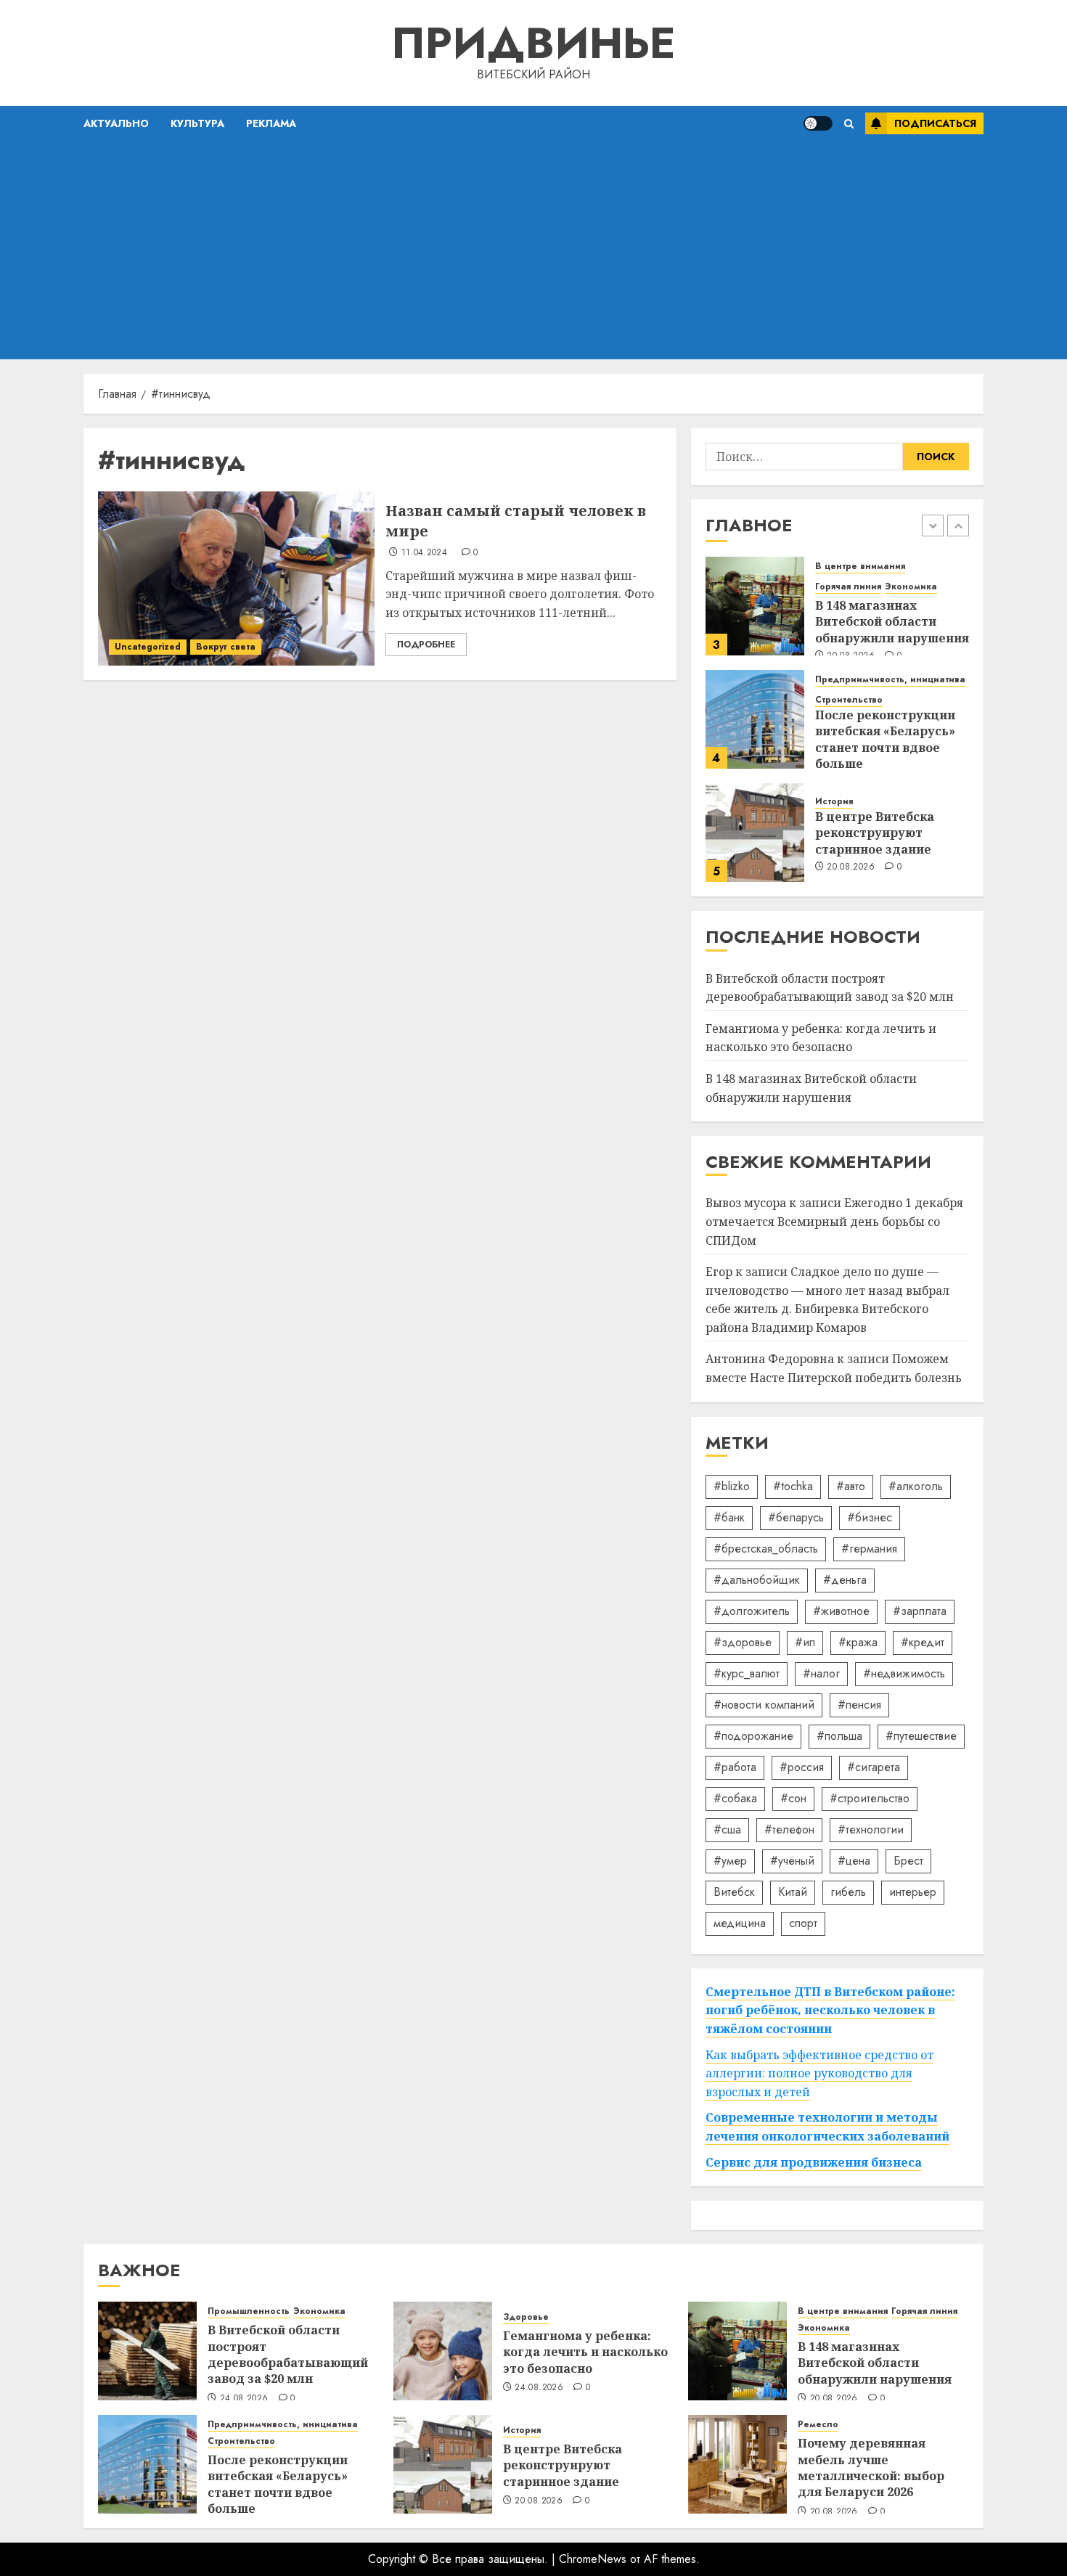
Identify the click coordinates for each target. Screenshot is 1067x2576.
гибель (848, 1892)
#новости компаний (764, 1705)
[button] (849, 124)
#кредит (923, 1642)
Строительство (849, 700)
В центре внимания (860, 567)
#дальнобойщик (757, 1580)
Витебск (734, 1892)
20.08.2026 (851, 867)
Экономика (911, 587)
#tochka (793, 1486)
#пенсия (859, 1705)
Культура (197, 123)
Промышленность (249, 2311)
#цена (854, 1861)
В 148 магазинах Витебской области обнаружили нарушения (892, 622)
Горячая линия (848, 587)
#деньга (845, 1580)
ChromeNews (593, 2559)
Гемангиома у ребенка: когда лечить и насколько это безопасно (821, 1038)
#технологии (871, 1829)
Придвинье (533, 43)
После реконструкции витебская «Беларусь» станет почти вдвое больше (885, 739)
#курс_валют (747, 1673)
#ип (805, 1642)
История (834, 802)
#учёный (792, 1861)
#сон (793, 1798)
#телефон (789, 1829)
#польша (839, 1736)
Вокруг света (226, 647)
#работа (735, 1767)
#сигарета (874, 1767)
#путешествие (921, 1736)
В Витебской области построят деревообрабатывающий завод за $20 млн (288, 2354)
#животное (841, 1611)
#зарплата (920, 1611)
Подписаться (935, 123)
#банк (729, 1517)
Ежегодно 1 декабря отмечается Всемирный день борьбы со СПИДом (834, 1221)
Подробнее (426, 645)
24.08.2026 (244, 2399)
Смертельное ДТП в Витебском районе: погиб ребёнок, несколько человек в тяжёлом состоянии (830, 2010)
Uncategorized (148, 647)
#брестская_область (766, 1549)
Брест (908, 1861)
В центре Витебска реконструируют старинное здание (875, 833)
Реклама (271, 123)
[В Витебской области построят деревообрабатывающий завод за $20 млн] (147, 2351)
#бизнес (870, 1517)
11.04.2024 (425, 553)
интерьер (913, 1892)
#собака (735, 1798)
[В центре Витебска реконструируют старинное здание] (755, 833)
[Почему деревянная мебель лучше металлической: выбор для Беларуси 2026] (737, 2464)
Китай (793, 1892)
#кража (858, 1642)
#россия (802, 1767)
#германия (869, 1549)
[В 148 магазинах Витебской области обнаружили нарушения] (755, 606)
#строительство (870, 1798)
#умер (730, 1861)
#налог (821, 1673)
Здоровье (526, 2317)
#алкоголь (916, 1486)
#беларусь (796, 1517)
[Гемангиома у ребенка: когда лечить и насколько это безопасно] (443, 2351)
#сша (727, 1829)
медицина (740, 1923)
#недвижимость (904, 1673)
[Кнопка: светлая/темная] (818, 123)
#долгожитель (752, 1611)
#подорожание (753, 1736)
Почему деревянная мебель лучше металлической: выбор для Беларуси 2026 (871, 2467)
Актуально (116, 123)
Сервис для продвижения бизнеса (814, 2162)
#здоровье (743, 1642)
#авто (851, 1486)
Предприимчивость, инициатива (890, 680)
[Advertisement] (533, 250)
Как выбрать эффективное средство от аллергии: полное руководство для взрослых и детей (819, 2073)
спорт (803, 1923)
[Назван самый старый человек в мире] (236, 578)
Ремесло (818, 2425)
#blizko (732, 1486)
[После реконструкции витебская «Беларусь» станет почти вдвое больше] (755, 719)
